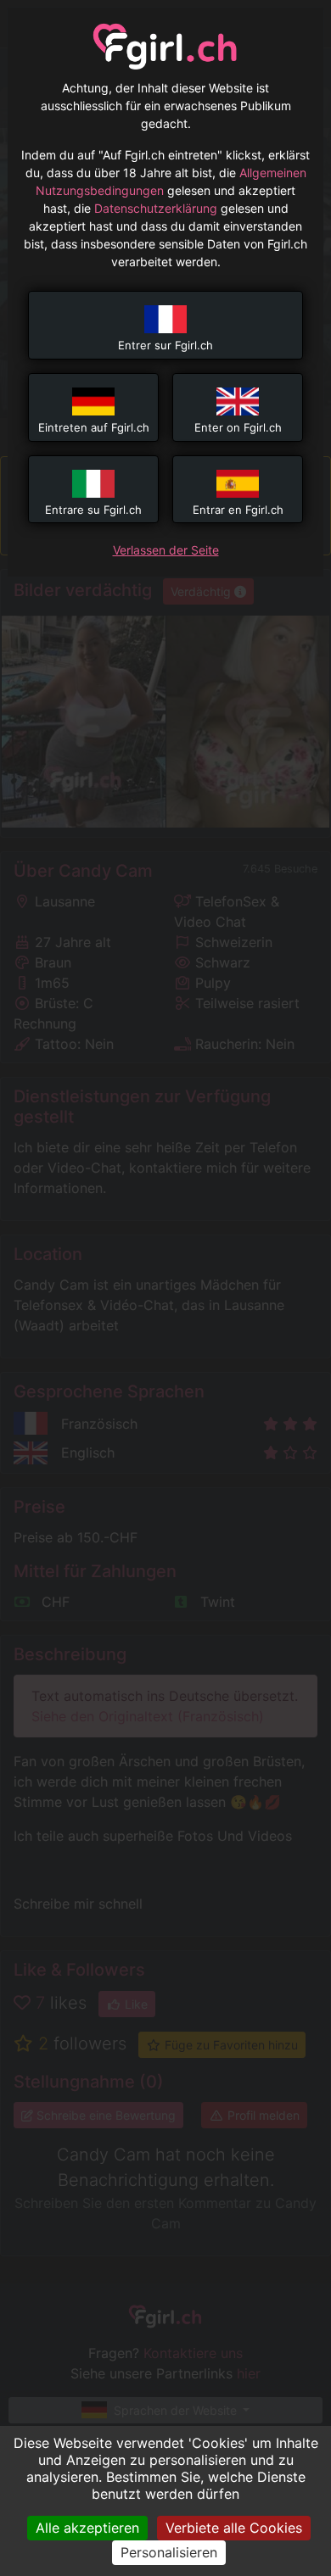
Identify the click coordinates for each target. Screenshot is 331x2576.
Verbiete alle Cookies (234, 2528)
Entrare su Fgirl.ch (93, 510)
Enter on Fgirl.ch (238, 427)
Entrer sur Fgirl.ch (165, 345)
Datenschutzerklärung (156, 208)
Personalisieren (169, 2552)
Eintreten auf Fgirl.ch (94, 427)
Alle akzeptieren (87, 2528)
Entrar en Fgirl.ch (238, 510)
